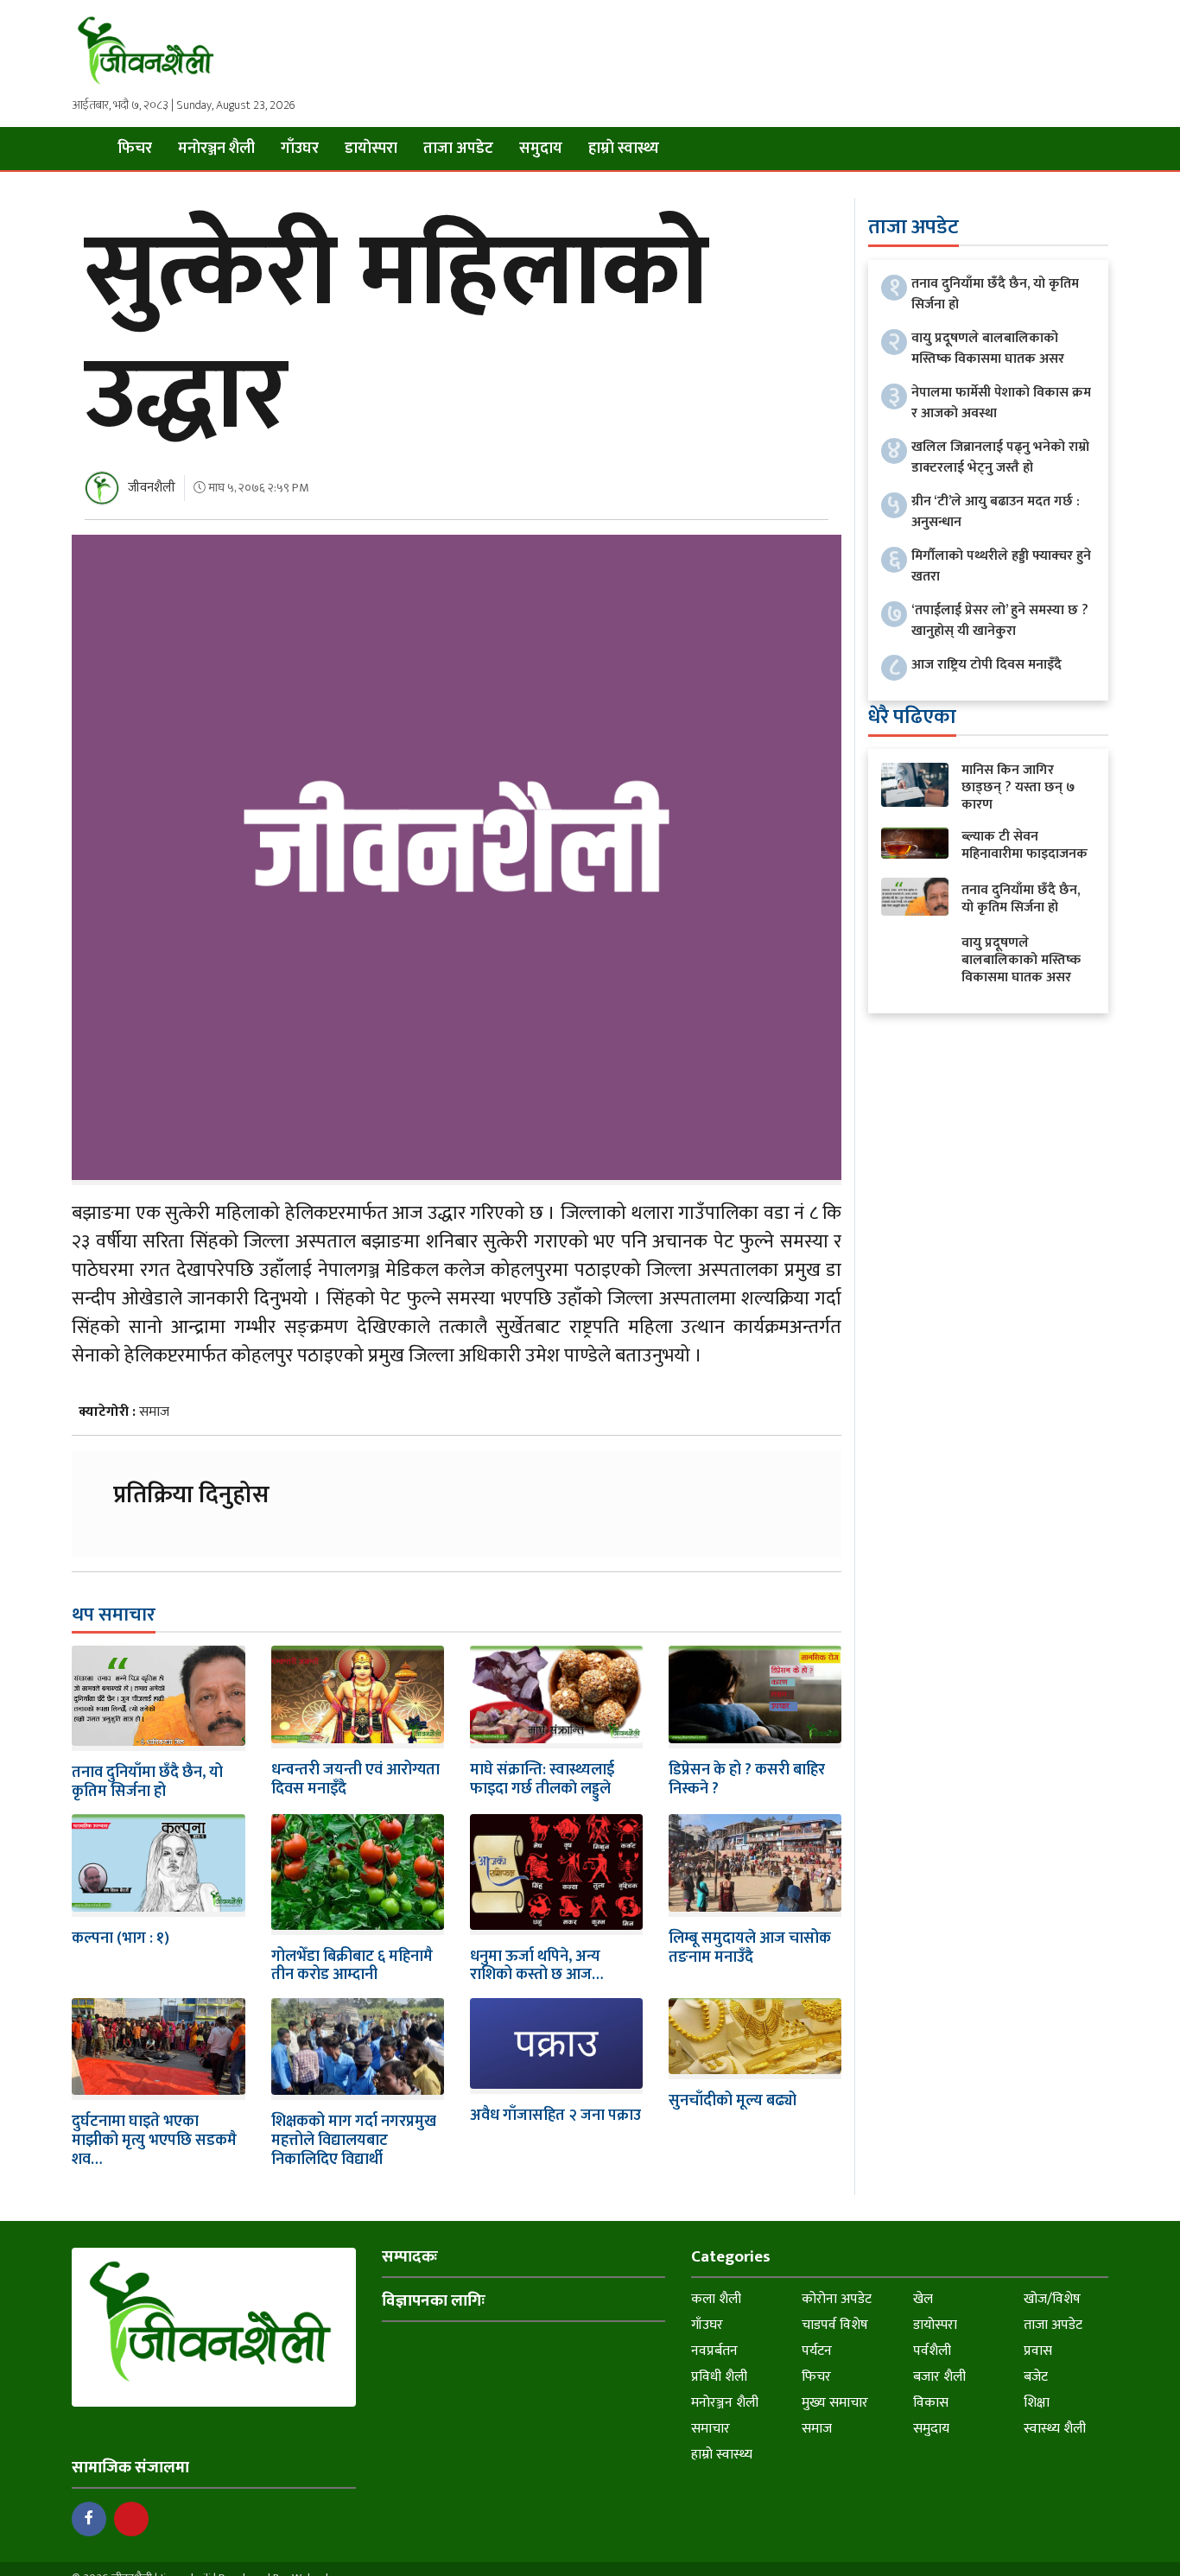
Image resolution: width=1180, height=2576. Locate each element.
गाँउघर (300, 149)
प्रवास (1038, 2351)
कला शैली (716, 2299)
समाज (154, 1412)
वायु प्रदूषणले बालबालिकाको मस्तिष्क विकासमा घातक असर (988, 349)
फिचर (135, 149)
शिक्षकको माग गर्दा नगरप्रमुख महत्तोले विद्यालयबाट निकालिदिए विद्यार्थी (354, 2140)
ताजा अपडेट (458, 149)
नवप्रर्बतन (714, 2351)
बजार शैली (939, 2377)
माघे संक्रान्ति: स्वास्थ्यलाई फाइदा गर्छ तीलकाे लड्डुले (542, 1780)
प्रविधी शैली (719, 2377)
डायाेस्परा (371, 149)
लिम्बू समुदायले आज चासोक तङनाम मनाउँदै (750, 1948)
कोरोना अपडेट (837, 2299)
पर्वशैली (932, 2351)
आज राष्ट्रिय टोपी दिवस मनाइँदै (987, 665)
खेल (923, 2299)
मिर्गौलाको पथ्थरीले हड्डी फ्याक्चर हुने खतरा (1001, 566)
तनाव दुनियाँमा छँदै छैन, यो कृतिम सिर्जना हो (147, 1782)
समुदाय (541, 149)
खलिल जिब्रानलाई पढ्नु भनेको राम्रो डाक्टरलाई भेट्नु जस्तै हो (1000, 457)
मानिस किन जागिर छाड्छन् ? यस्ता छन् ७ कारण (1018, 787)
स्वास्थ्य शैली (1055, 2429)
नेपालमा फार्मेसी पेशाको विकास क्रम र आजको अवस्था (1001, 403)
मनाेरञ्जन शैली (216, 149)
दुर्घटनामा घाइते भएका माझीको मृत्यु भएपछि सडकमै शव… (154, 2140)
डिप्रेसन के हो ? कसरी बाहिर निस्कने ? (747, 1780)
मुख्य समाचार (835, 2403)
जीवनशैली (152, 488)
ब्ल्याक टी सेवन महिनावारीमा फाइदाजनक (1025, 845)
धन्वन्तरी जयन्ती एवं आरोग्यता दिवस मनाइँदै (355, 1780)
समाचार (711, 2429)
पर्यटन (817, 2351)
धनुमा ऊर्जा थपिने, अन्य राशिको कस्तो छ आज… (536, 1966)
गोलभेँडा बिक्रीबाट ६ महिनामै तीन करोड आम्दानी (352, 1966)
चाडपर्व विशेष (835, 2325)
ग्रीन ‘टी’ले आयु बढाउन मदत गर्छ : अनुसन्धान (996, 512)
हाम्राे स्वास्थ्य (624, 149)
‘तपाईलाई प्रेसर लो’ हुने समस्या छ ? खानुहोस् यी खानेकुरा (1000, 621)
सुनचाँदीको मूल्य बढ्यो (733, 2101)
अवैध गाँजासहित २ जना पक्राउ (555, 2116)
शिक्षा (1037, 2403)
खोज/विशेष (1052, 2299)
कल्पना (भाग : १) (121, 1938)
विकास (931, 2403)
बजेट (1036, 2377)
